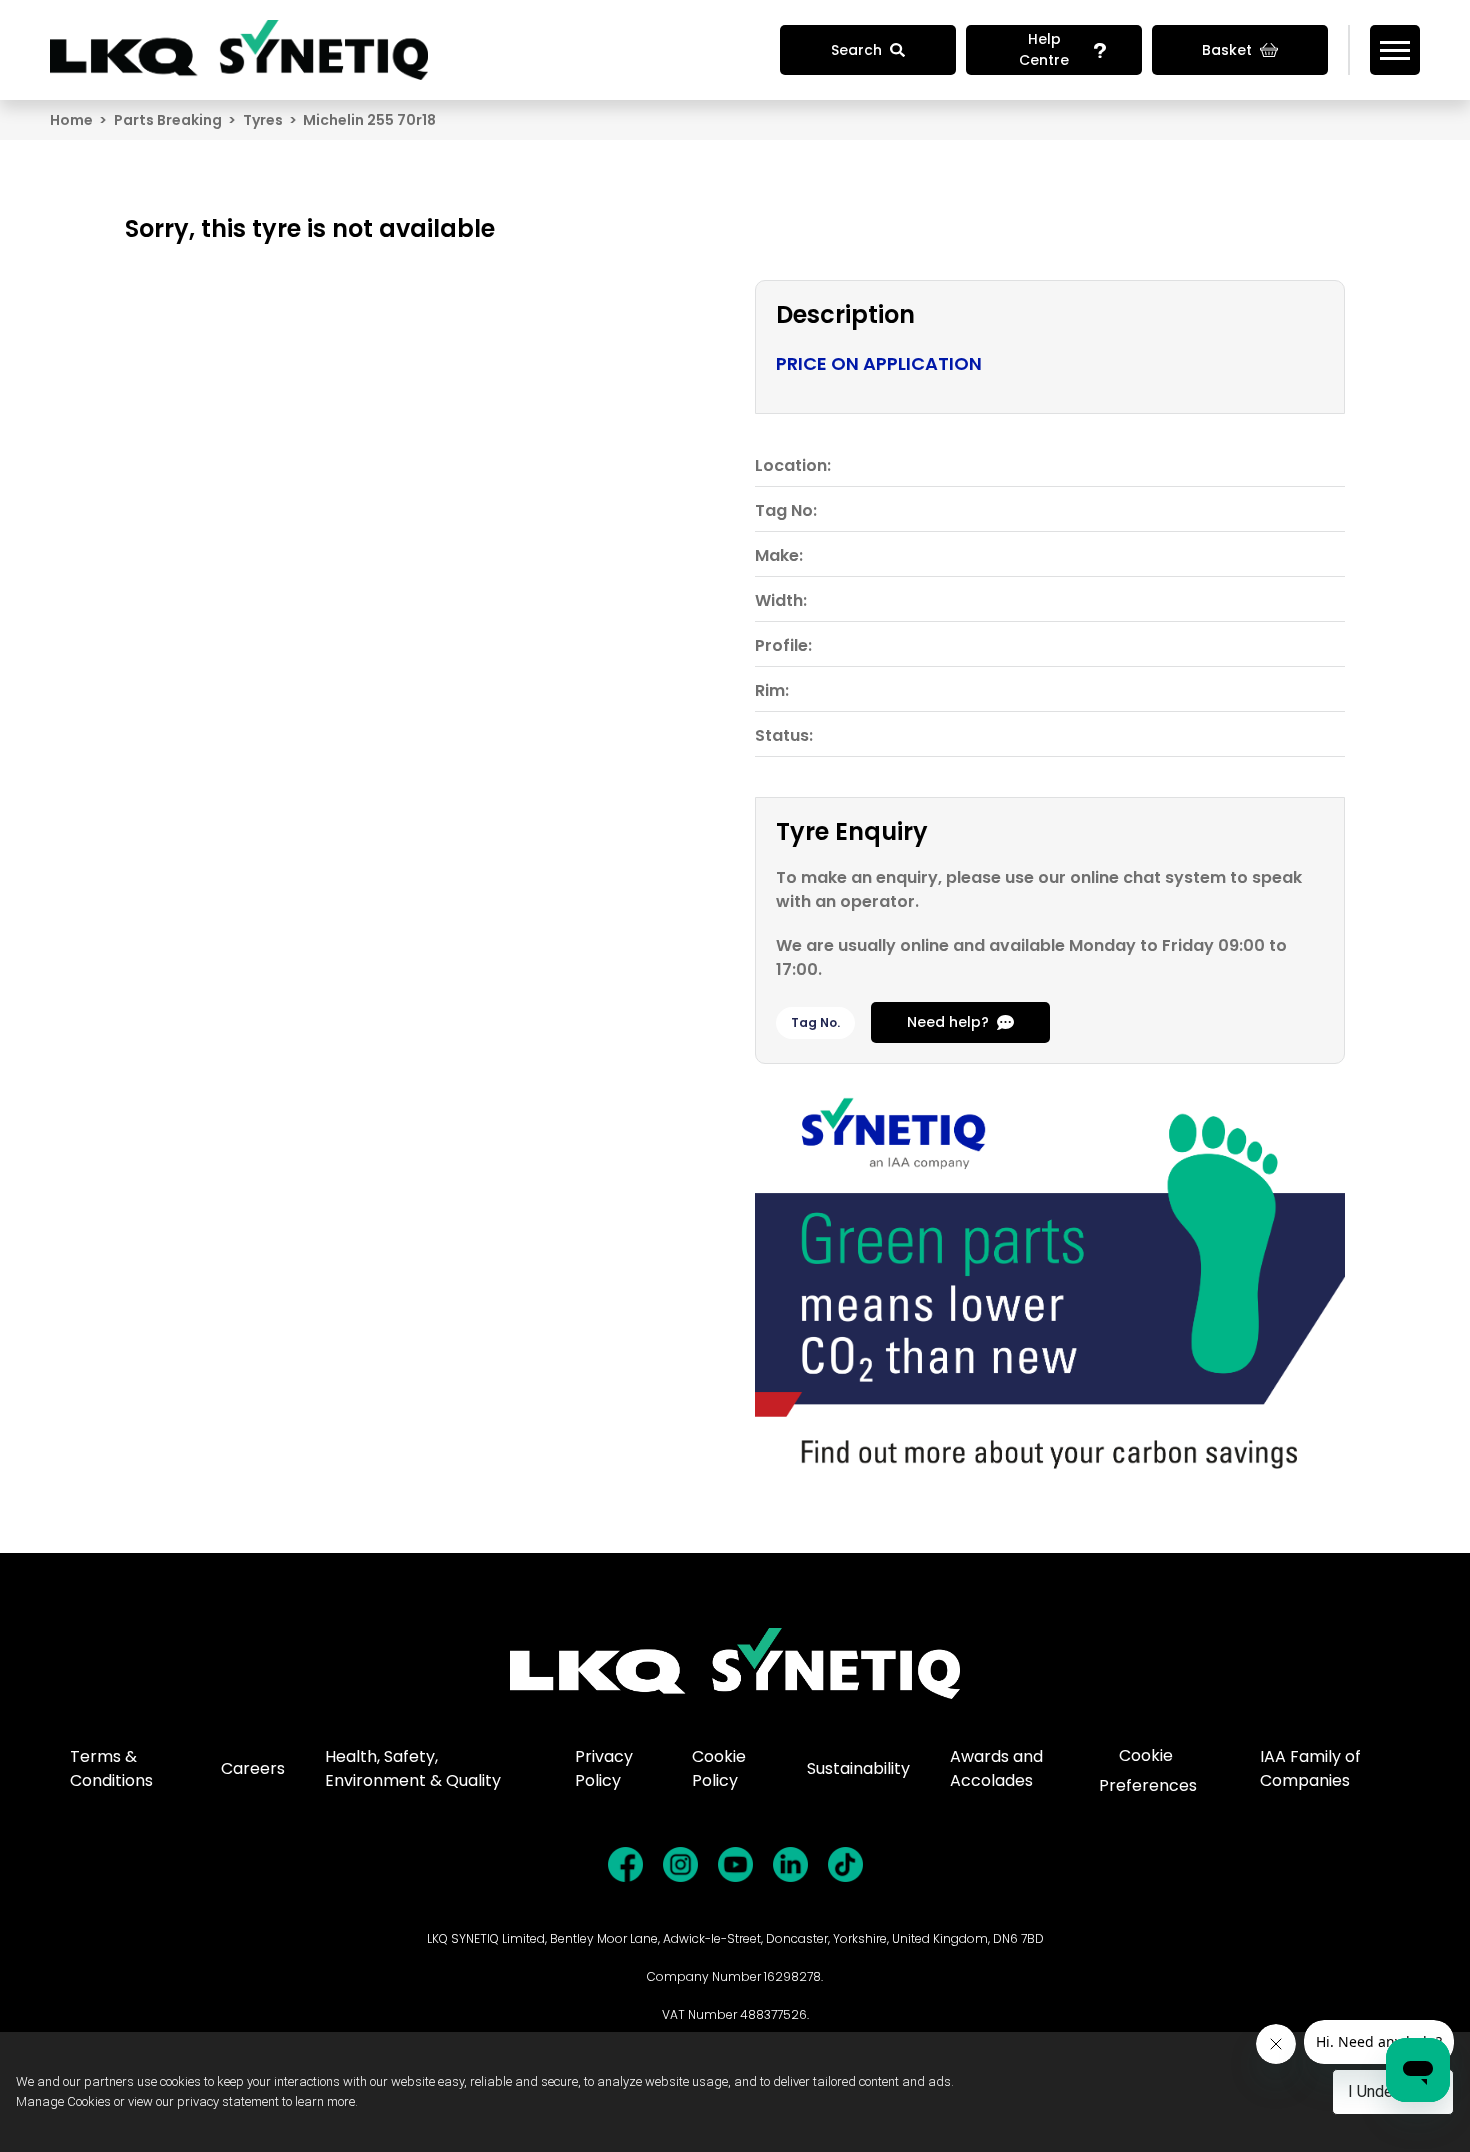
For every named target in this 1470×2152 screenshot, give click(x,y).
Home (71, 120)
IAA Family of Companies (1310, 1768)
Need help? (948, 1022)
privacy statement (228, 2101)
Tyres (263, 120)
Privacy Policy (604, 1768)
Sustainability (858, 1768)
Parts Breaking (168, 120)
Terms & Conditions (111, 1768)
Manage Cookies (63, 2101)
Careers (253, 1768)
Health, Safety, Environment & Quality (413, 1768)
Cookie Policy (719, 1768)
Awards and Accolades (996, 1768)
